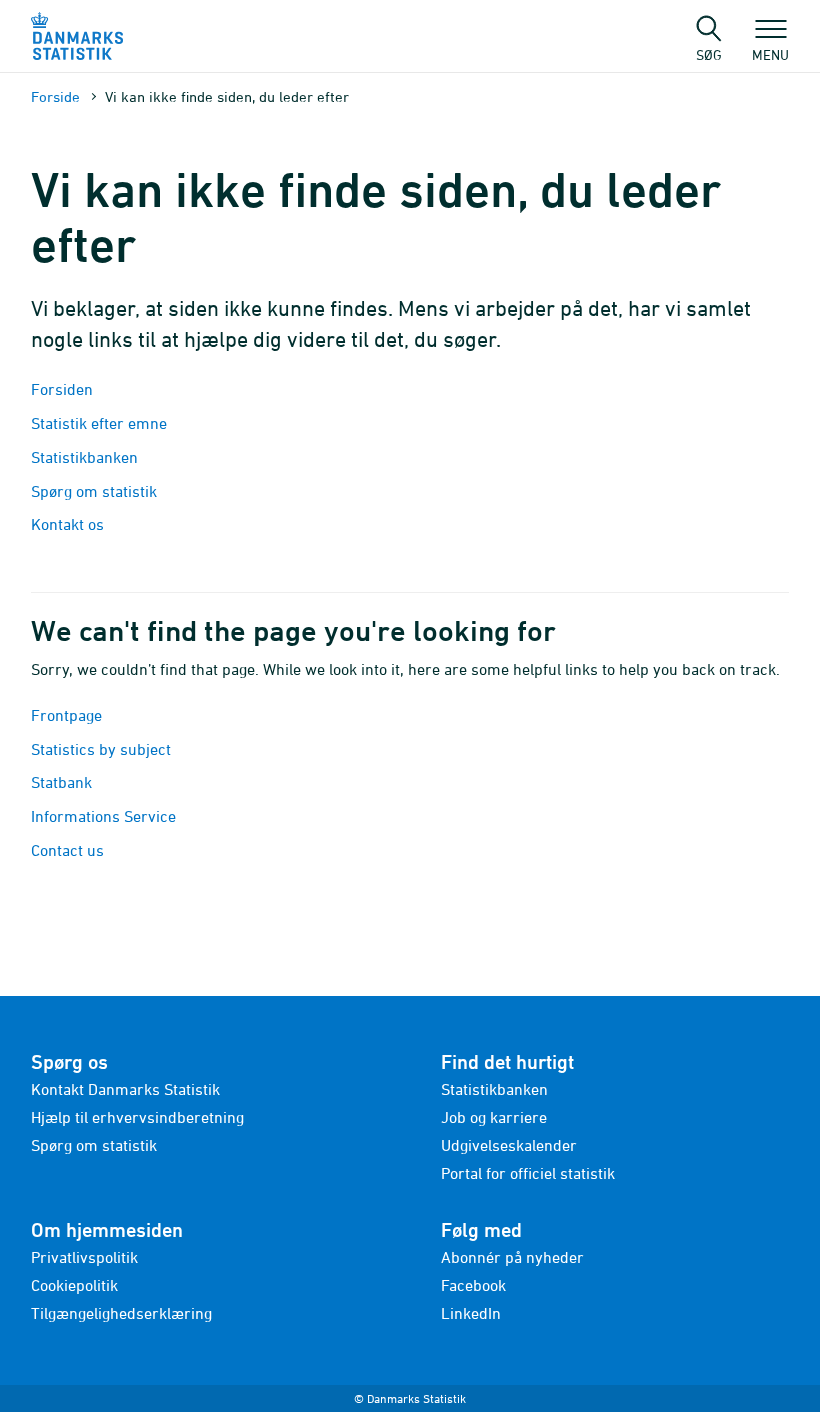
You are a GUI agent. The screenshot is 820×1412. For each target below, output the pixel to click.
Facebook (473, 1285)
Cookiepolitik (74, 1285)
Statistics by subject (101, 749)
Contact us (67, 850)
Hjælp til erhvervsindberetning (137, 1117)
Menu (770, 54)
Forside (55, 96)
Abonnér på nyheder (512, 1257)
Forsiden (62, 389)
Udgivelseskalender (509, 1145)
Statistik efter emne (99, 423)
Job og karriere (494, 1117)
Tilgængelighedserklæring (121, 1313)
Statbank (61, 782)
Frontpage (66, 715)
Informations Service (103, 816)
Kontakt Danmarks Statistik (125, 1089)
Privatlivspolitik (84, 1257)
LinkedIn (471, 1313)
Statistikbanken (86, 457)
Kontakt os (67, 524)
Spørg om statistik (94, 491)
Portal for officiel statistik (528, 1173)
